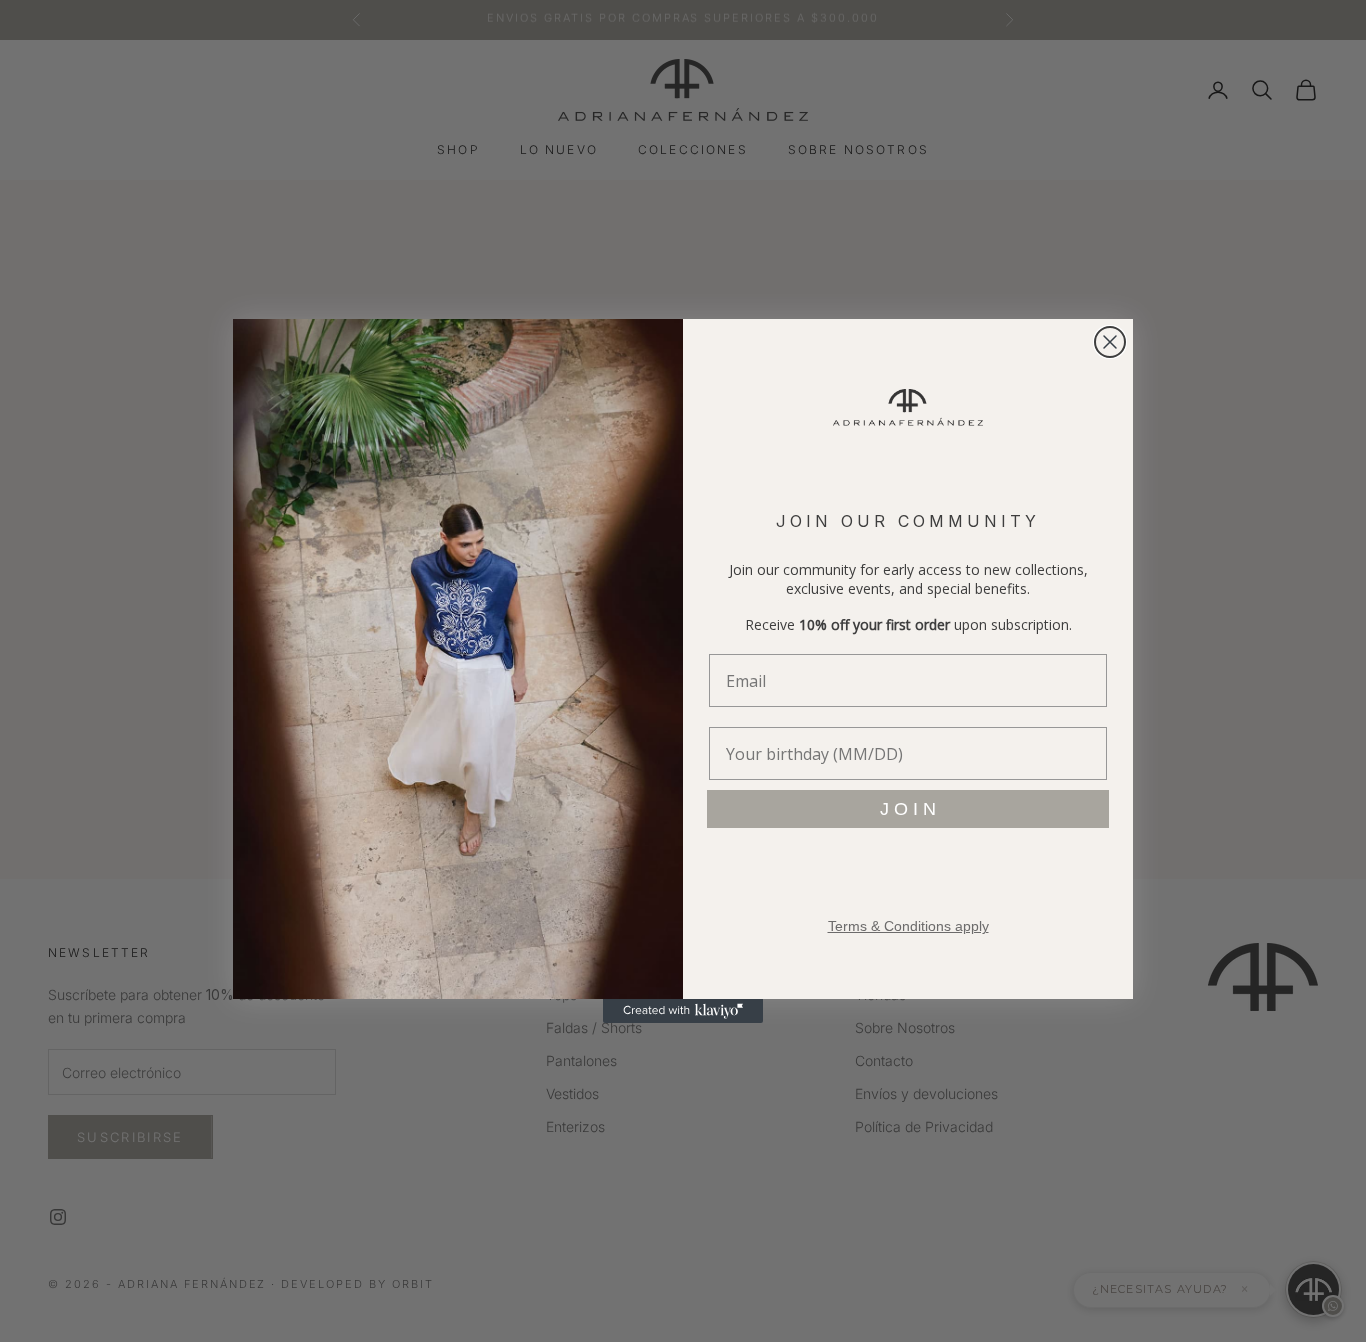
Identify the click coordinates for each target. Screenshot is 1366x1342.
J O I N (908, 809)
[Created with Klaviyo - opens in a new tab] (683, 1011)
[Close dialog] (1110, 342)
